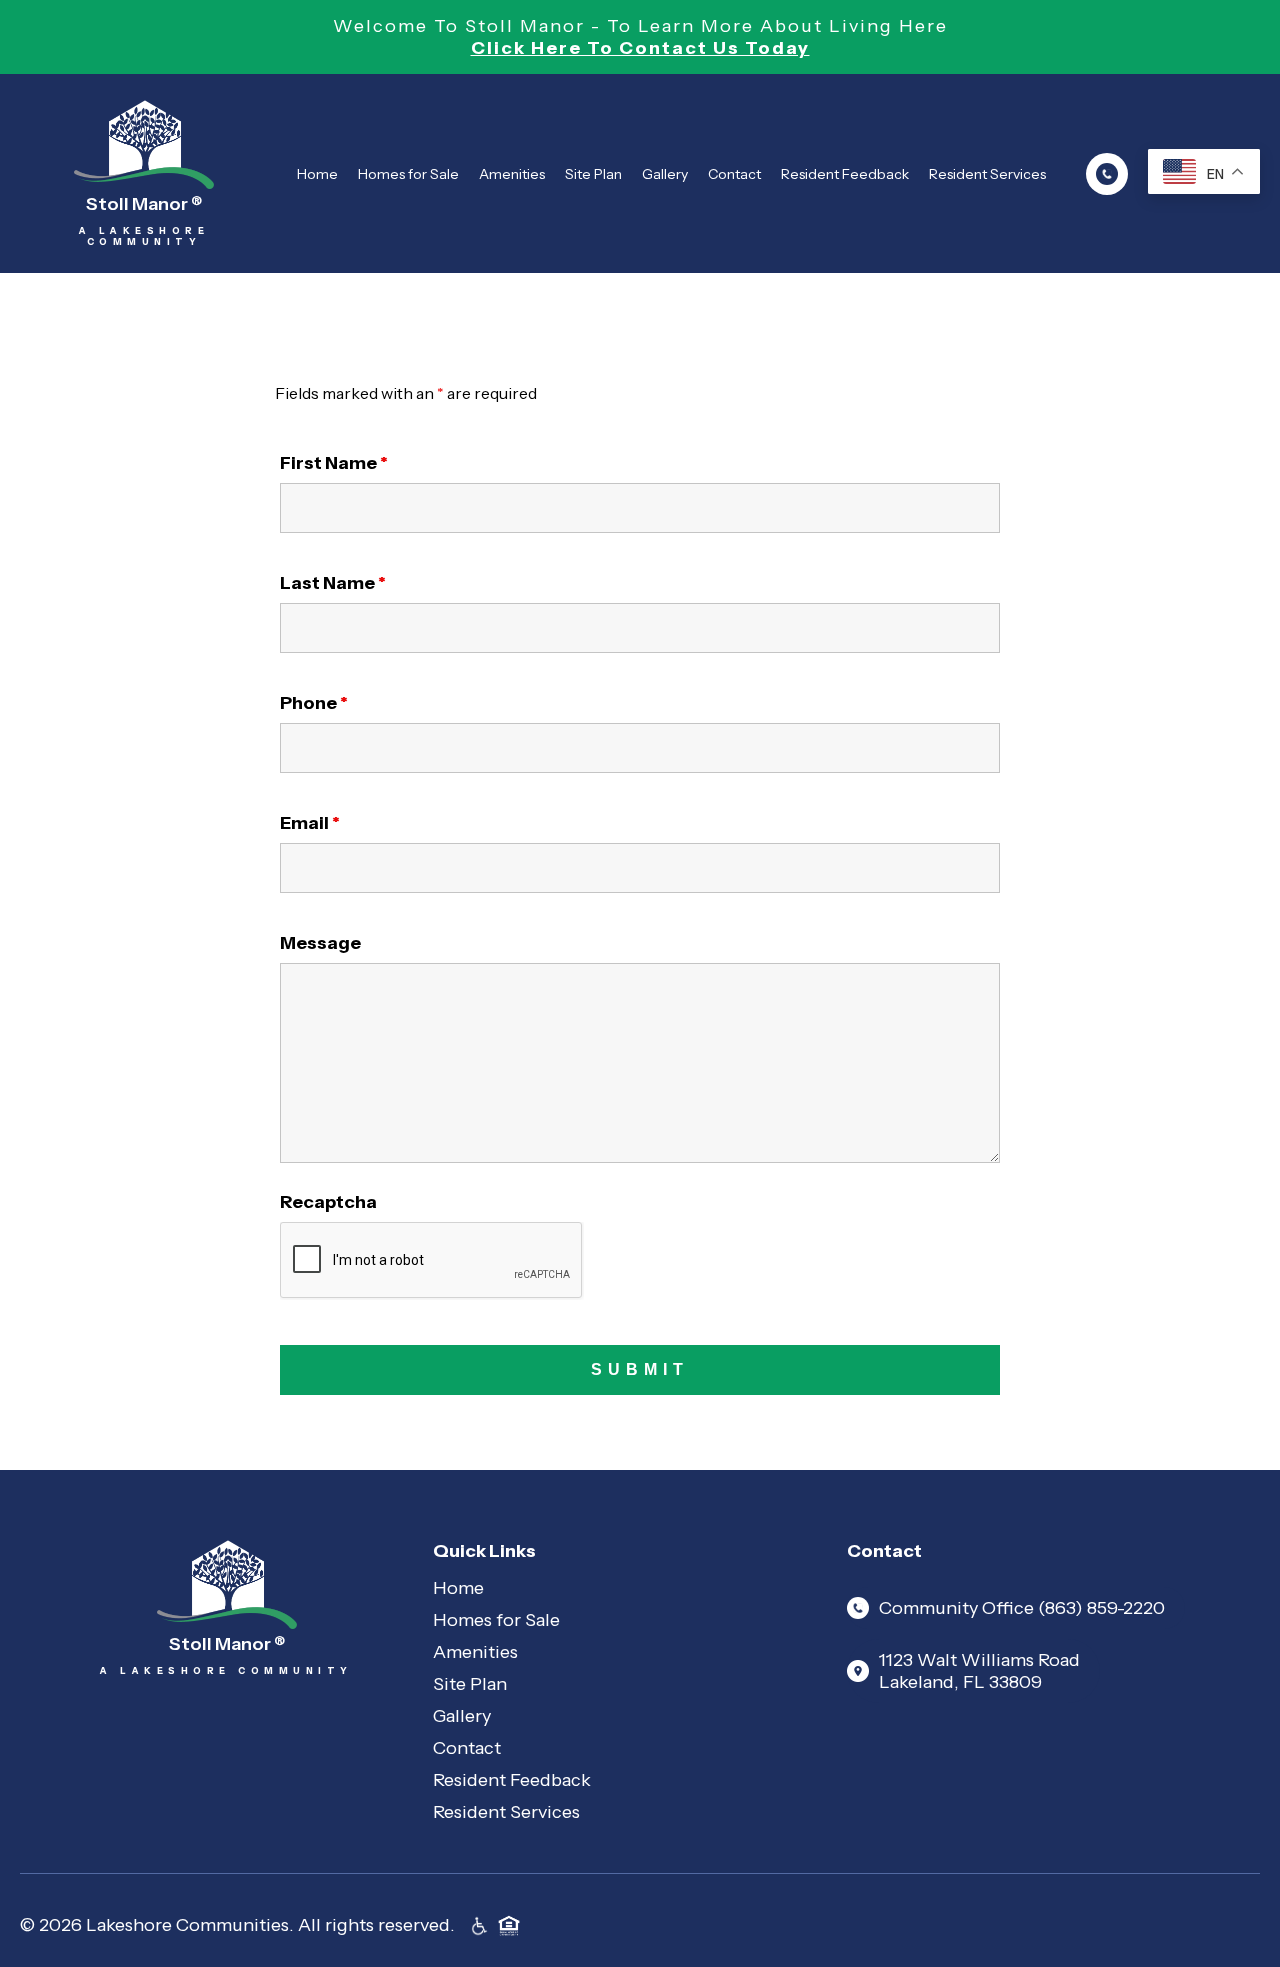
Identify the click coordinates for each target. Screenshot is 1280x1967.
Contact (734, 174)
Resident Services (987, 174)
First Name (334, 463)
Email (310, 823)
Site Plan (593, 174)
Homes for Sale (408, 174)
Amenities (512, 174)
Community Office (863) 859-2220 (1022, 1608)
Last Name (333, 583)
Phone (314, 703)
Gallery (665, 174)
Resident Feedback (845, 174)
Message (320, 943)
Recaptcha (328, 1202)
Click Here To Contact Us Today (640, 48)
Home (317, 174)
